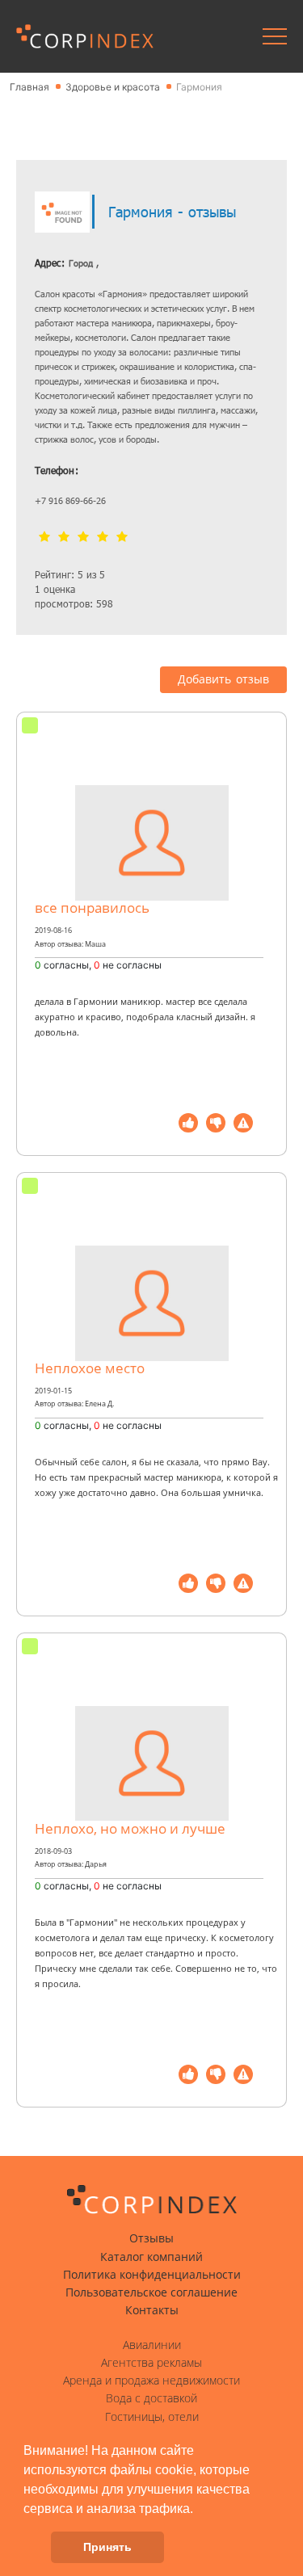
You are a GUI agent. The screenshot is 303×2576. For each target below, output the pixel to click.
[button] (199, 2510)
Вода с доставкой (151, 2398)
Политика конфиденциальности (152, 2275)
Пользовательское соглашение (151, 2292)
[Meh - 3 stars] (83, 538)
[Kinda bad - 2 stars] (64, 538)
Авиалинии (152, 2345)
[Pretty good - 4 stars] (103, 538)
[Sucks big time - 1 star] (44, 538)
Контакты (152, 2310)
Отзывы (151, 2238)
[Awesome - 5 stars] (122, 538)
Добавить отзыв (223, 679)
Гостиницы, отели (152, 2417)
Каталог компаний (151, 2257)
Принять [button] (107, 2547)
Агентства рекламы (151, 2363)
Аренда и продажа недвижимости (151, 2381)
